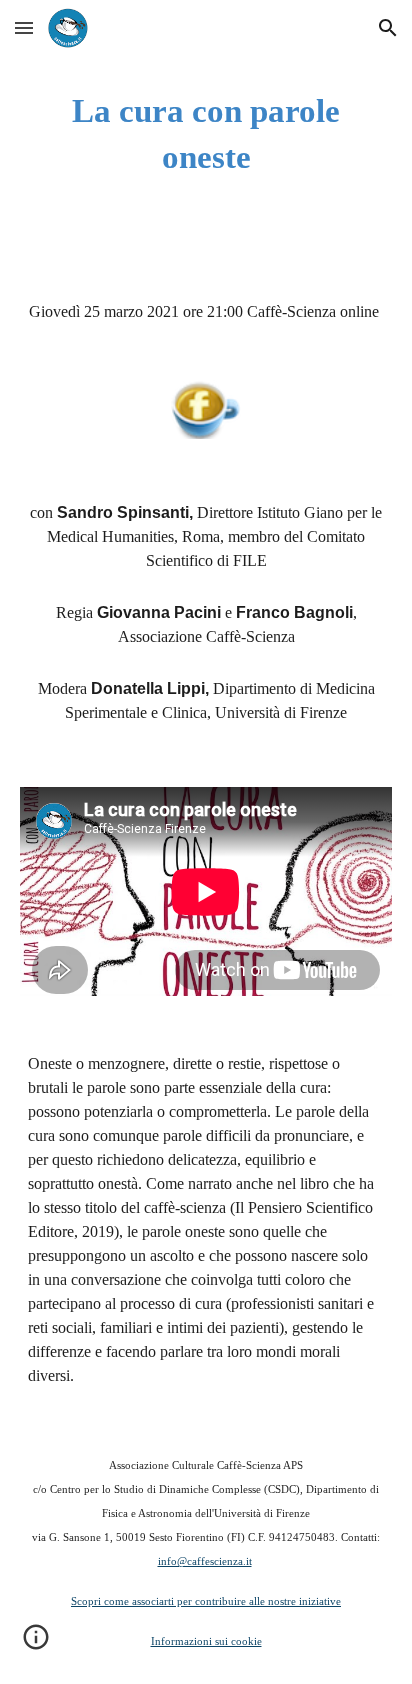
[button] (24, 27)
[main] (206, 134)
